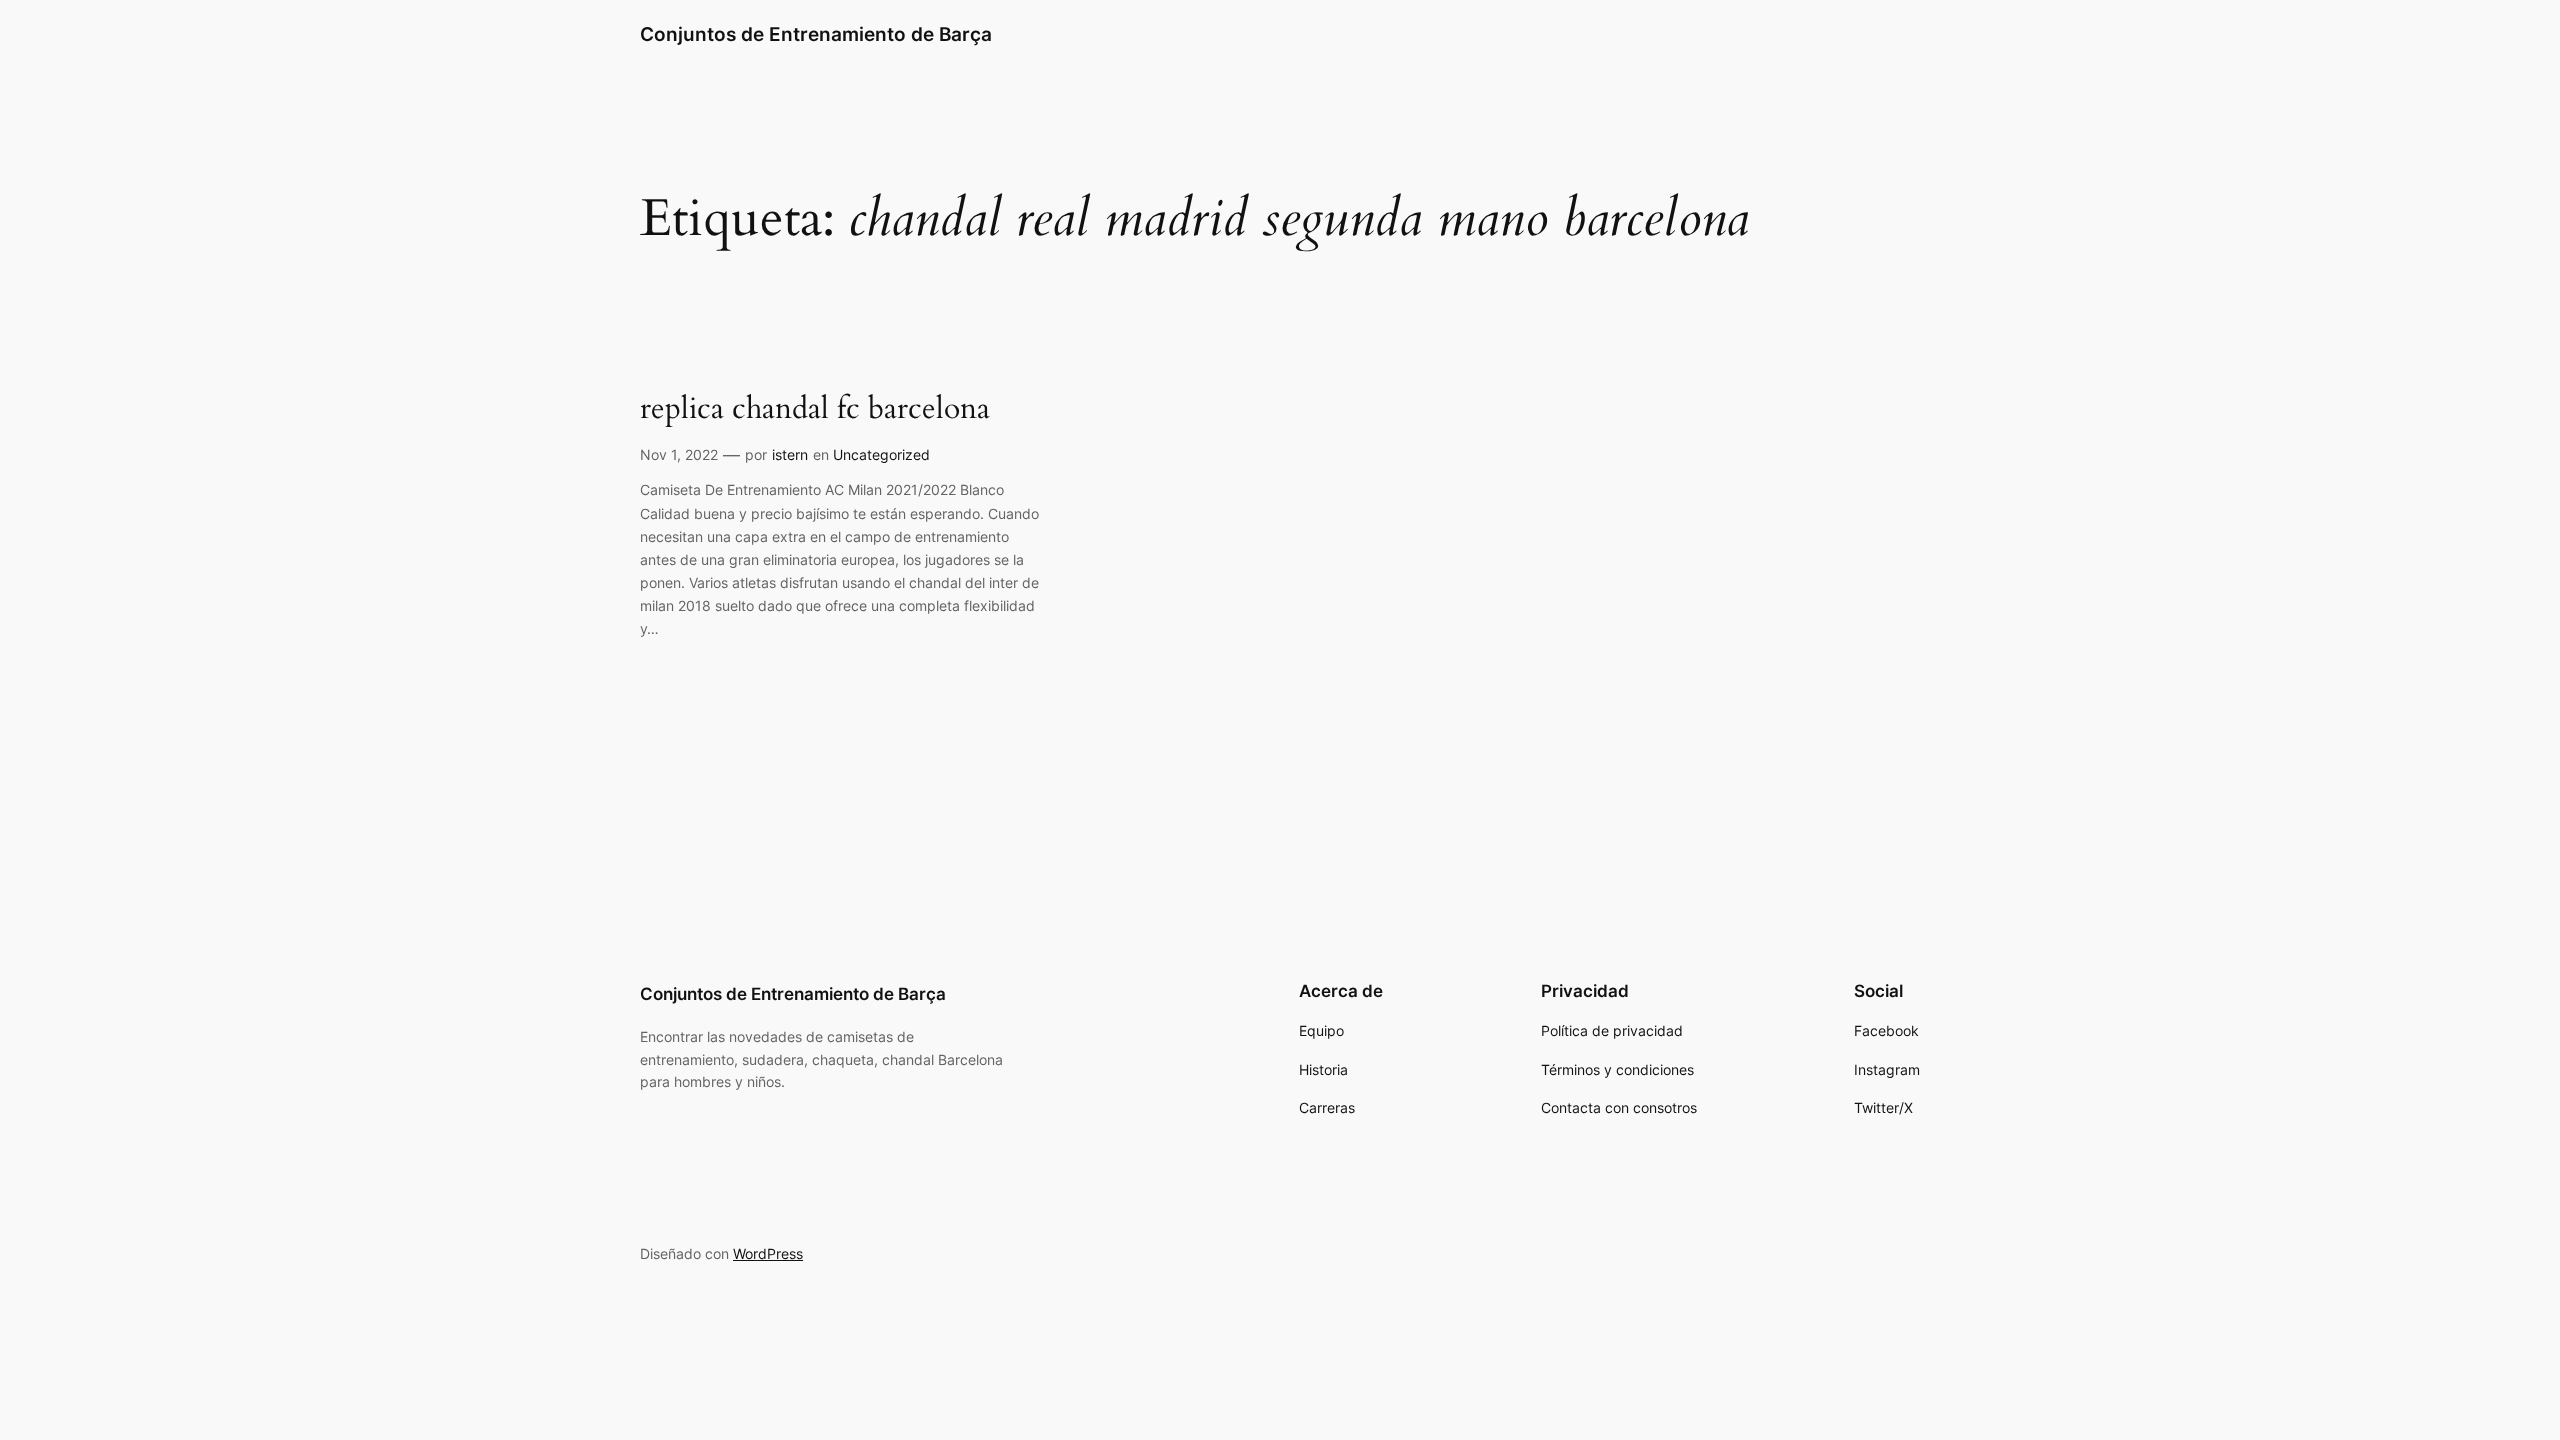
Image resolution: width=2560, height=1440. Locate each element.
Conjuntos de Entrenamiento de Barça (816, 34)
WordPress (768, 1253)
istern (790, 454)
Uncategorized (881, 454)
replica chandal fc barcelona (815, 410)
